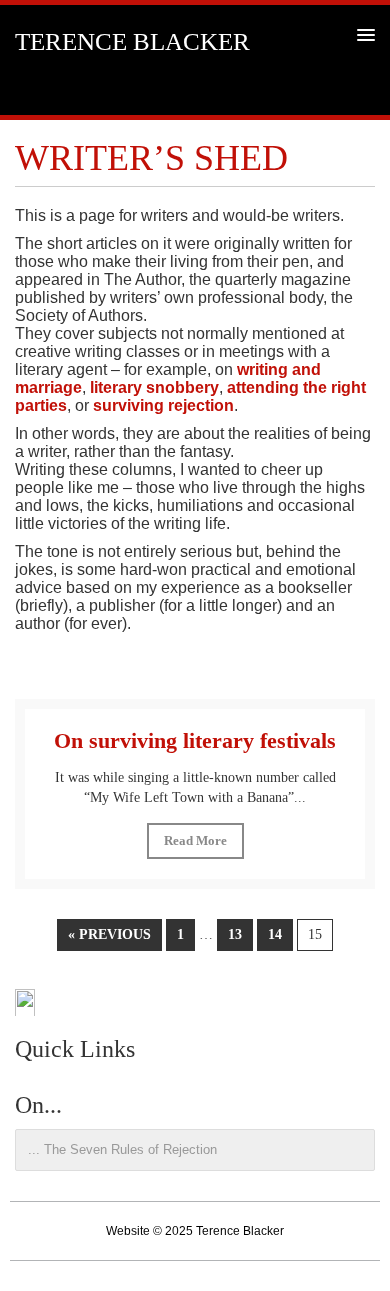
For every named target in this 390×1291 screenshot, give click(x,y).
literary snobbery (154, 387)
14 (275, 934)
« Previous (109, 934)
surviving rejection (163, 405)
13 (235, 934)
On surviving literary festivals (195, 740)
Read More (195, 840)
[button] (362, 34)
